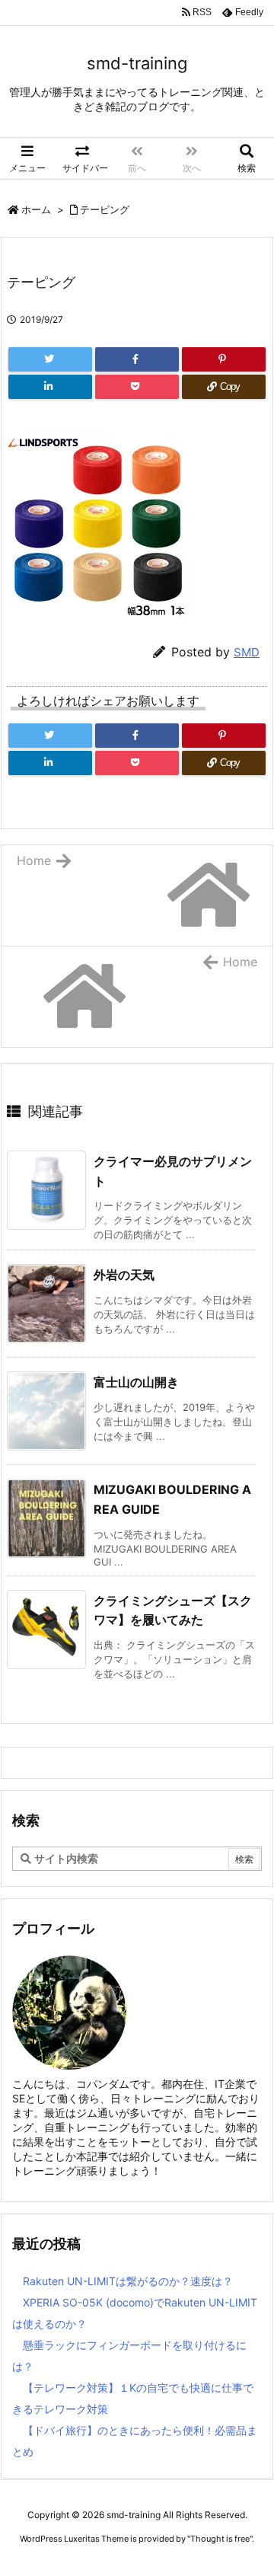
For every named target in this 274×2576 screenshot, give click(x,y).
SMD (247, 652)
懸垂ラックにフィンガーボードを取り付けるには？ (129, 2356)
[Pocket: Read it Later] (137, 387)
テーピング (105, 209)
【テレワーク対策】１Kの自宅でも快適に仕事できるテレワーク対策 (133, 2398)
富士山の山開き (136, 1382)
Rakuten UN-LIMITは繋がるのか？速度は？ (128, 2281)
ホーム (36, 209)
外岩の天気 (124, 1275)
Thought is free (220, 2539)
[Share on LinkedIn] (50, 387)
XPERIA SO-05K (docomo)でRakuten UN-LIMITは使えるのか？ (135, 2313)
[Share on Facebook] (137, 359)
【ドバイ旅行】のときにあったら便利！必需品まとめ (135, 2441)
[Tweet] (50, 359)
